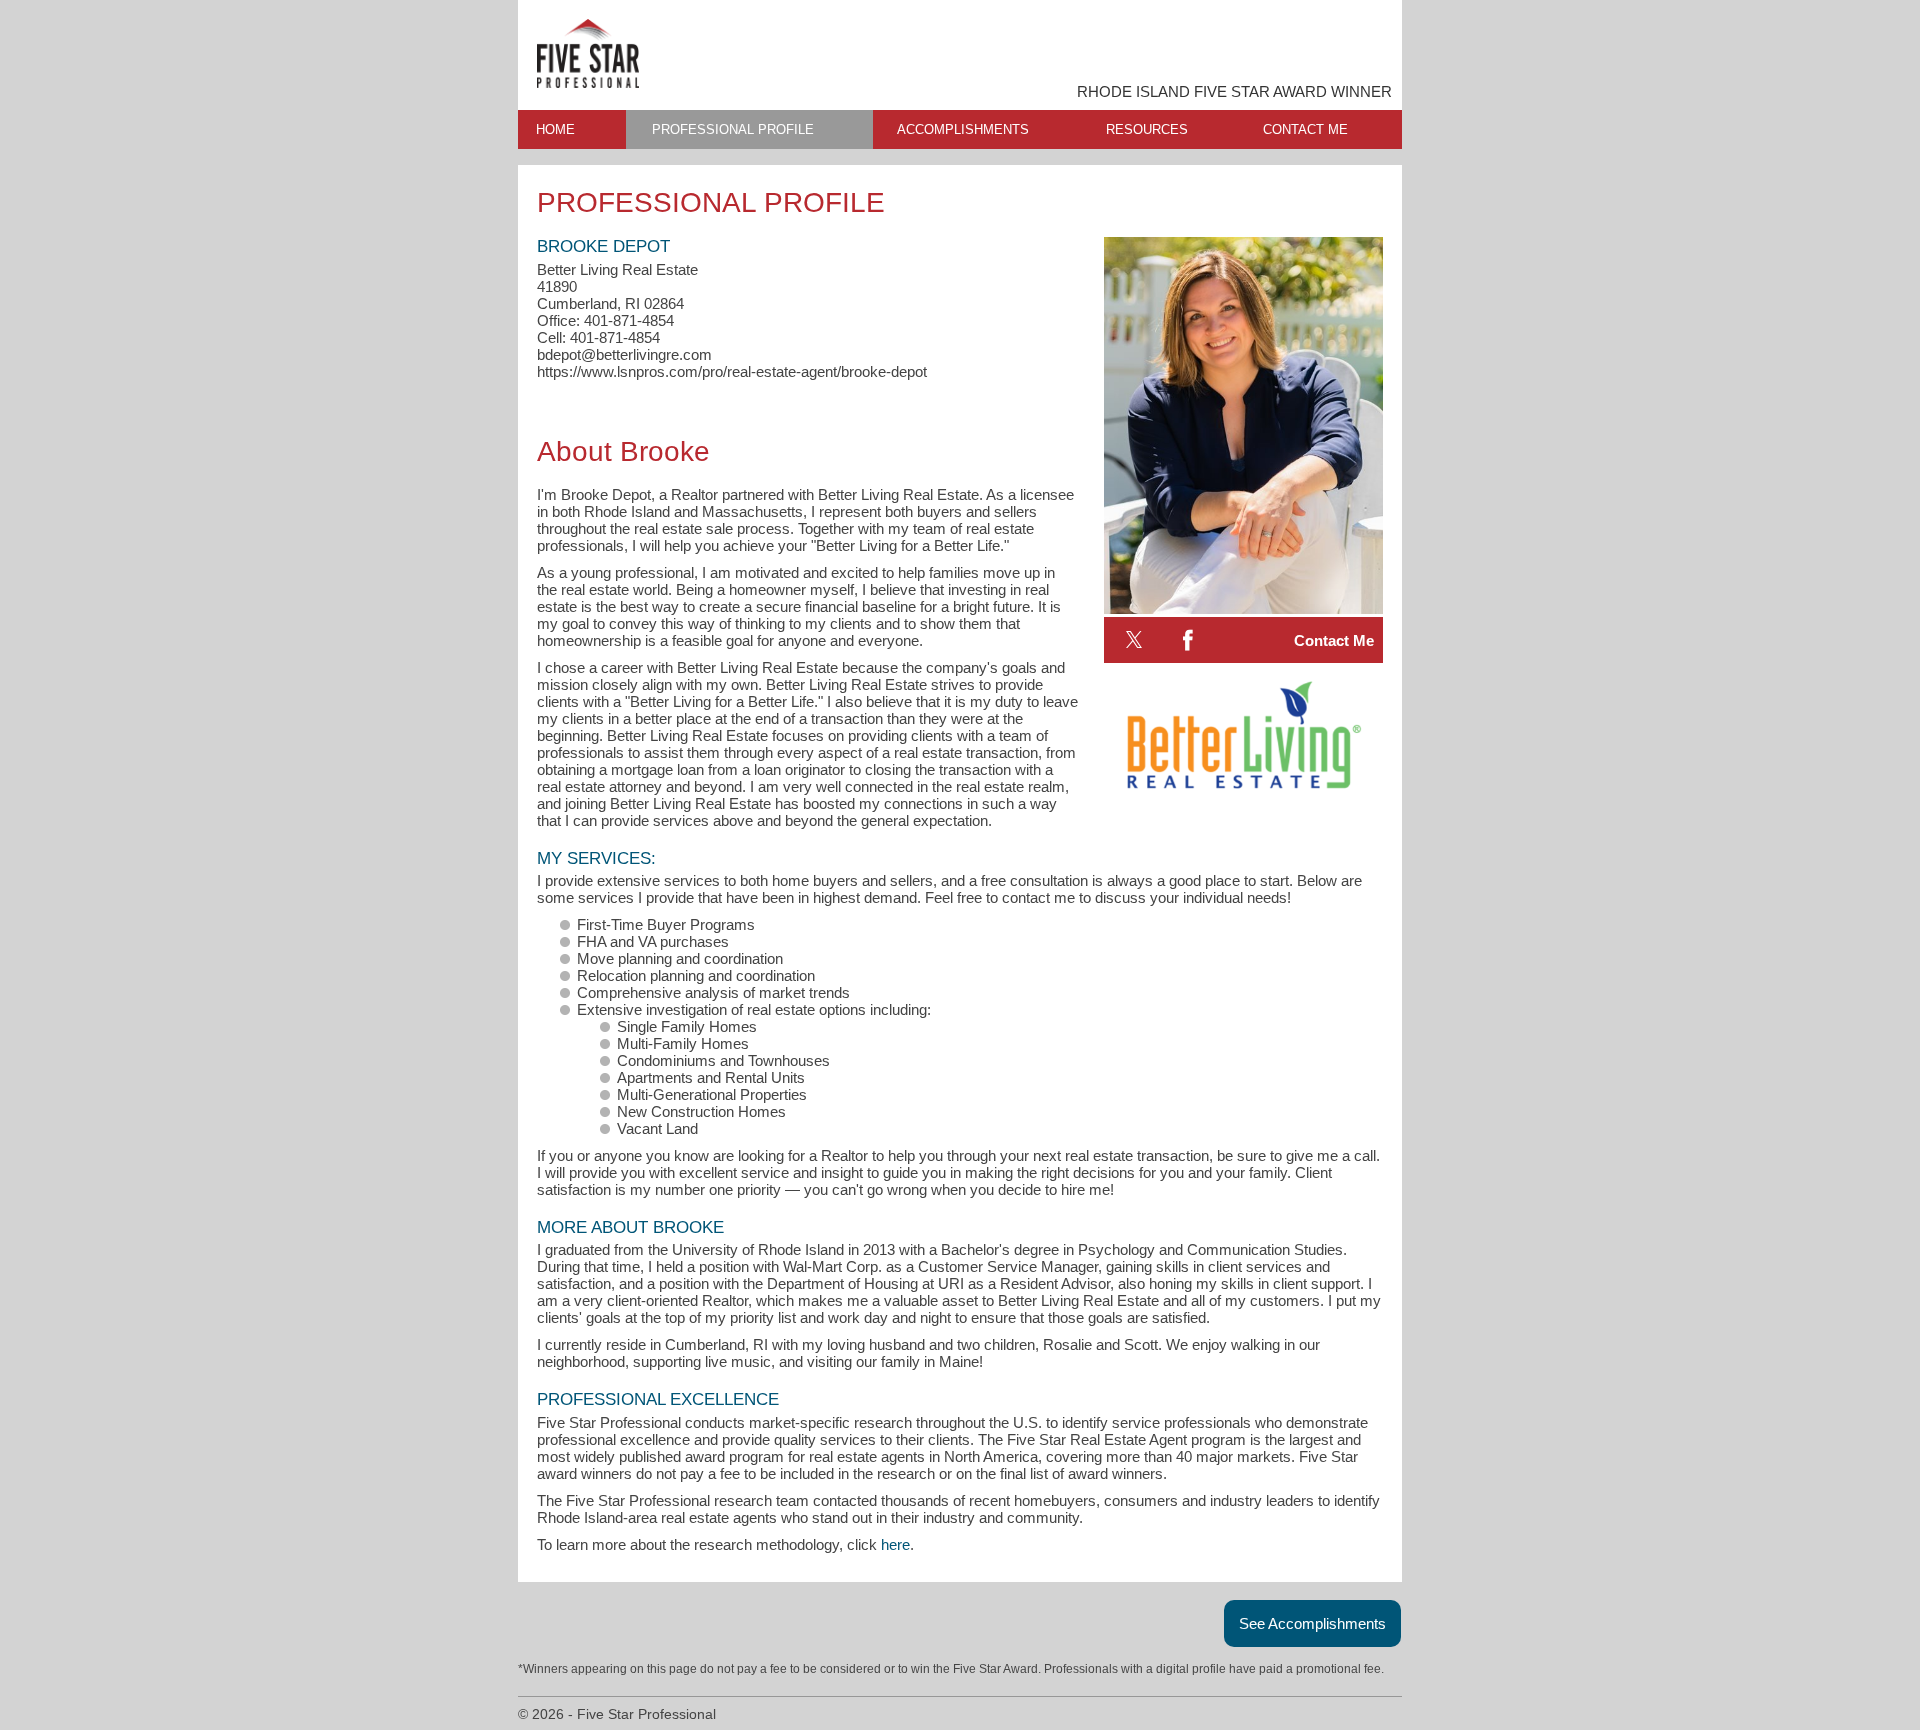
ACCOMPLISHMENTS (963, 129)
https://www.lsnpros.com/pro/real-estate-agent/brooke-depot (732, 371)
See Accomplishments (1312, 1623)
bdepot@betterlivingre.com (624, 354)
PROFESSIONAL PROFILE (733, 129)
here (895, 1544)
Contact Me (1334, 640)
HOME (555, 129)
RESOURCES (1147, 129)
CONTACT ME (1305, 129)
